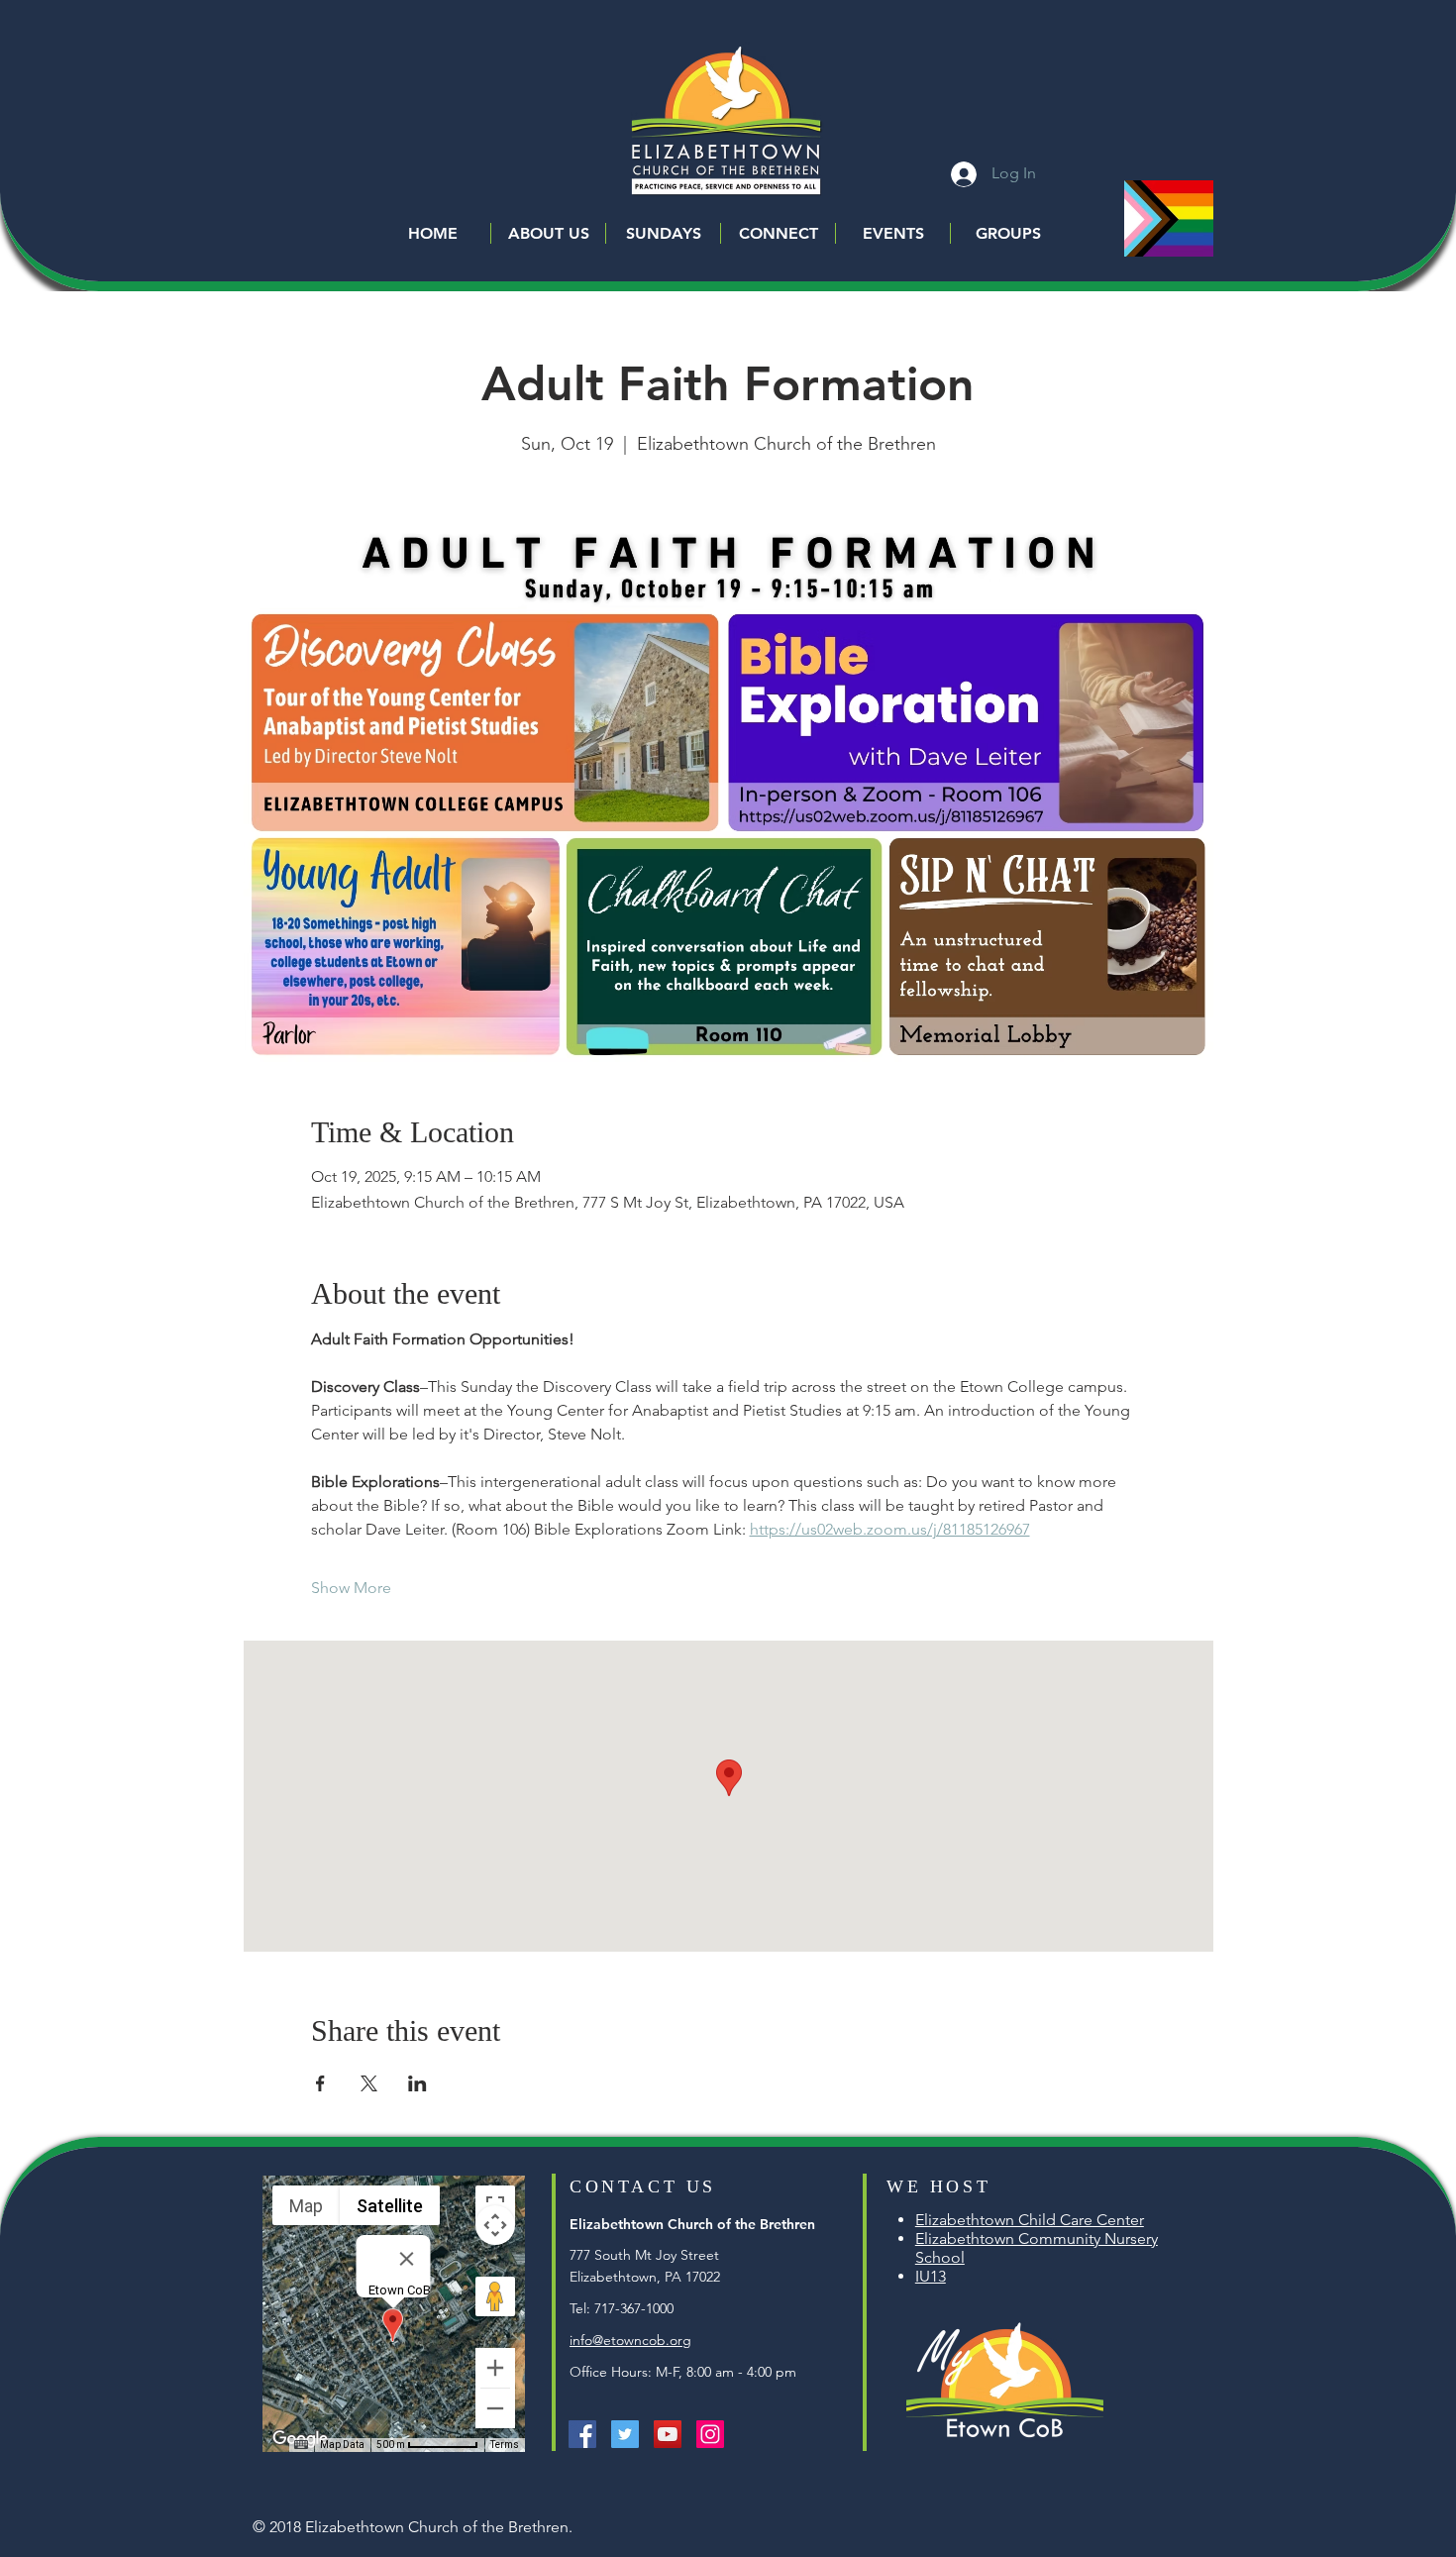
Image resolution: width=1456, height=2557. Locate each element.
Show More (351, 1588)
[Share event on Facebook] (320, 2083)
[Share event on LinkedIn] (417, 2083)
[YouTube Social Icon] (668, 2434)
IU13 (931, 2276)
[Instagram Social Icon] (710, 2434)
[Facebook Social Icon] (582, 2434)
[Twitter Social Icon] (625, 2434)
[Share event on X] (369, 2083)
